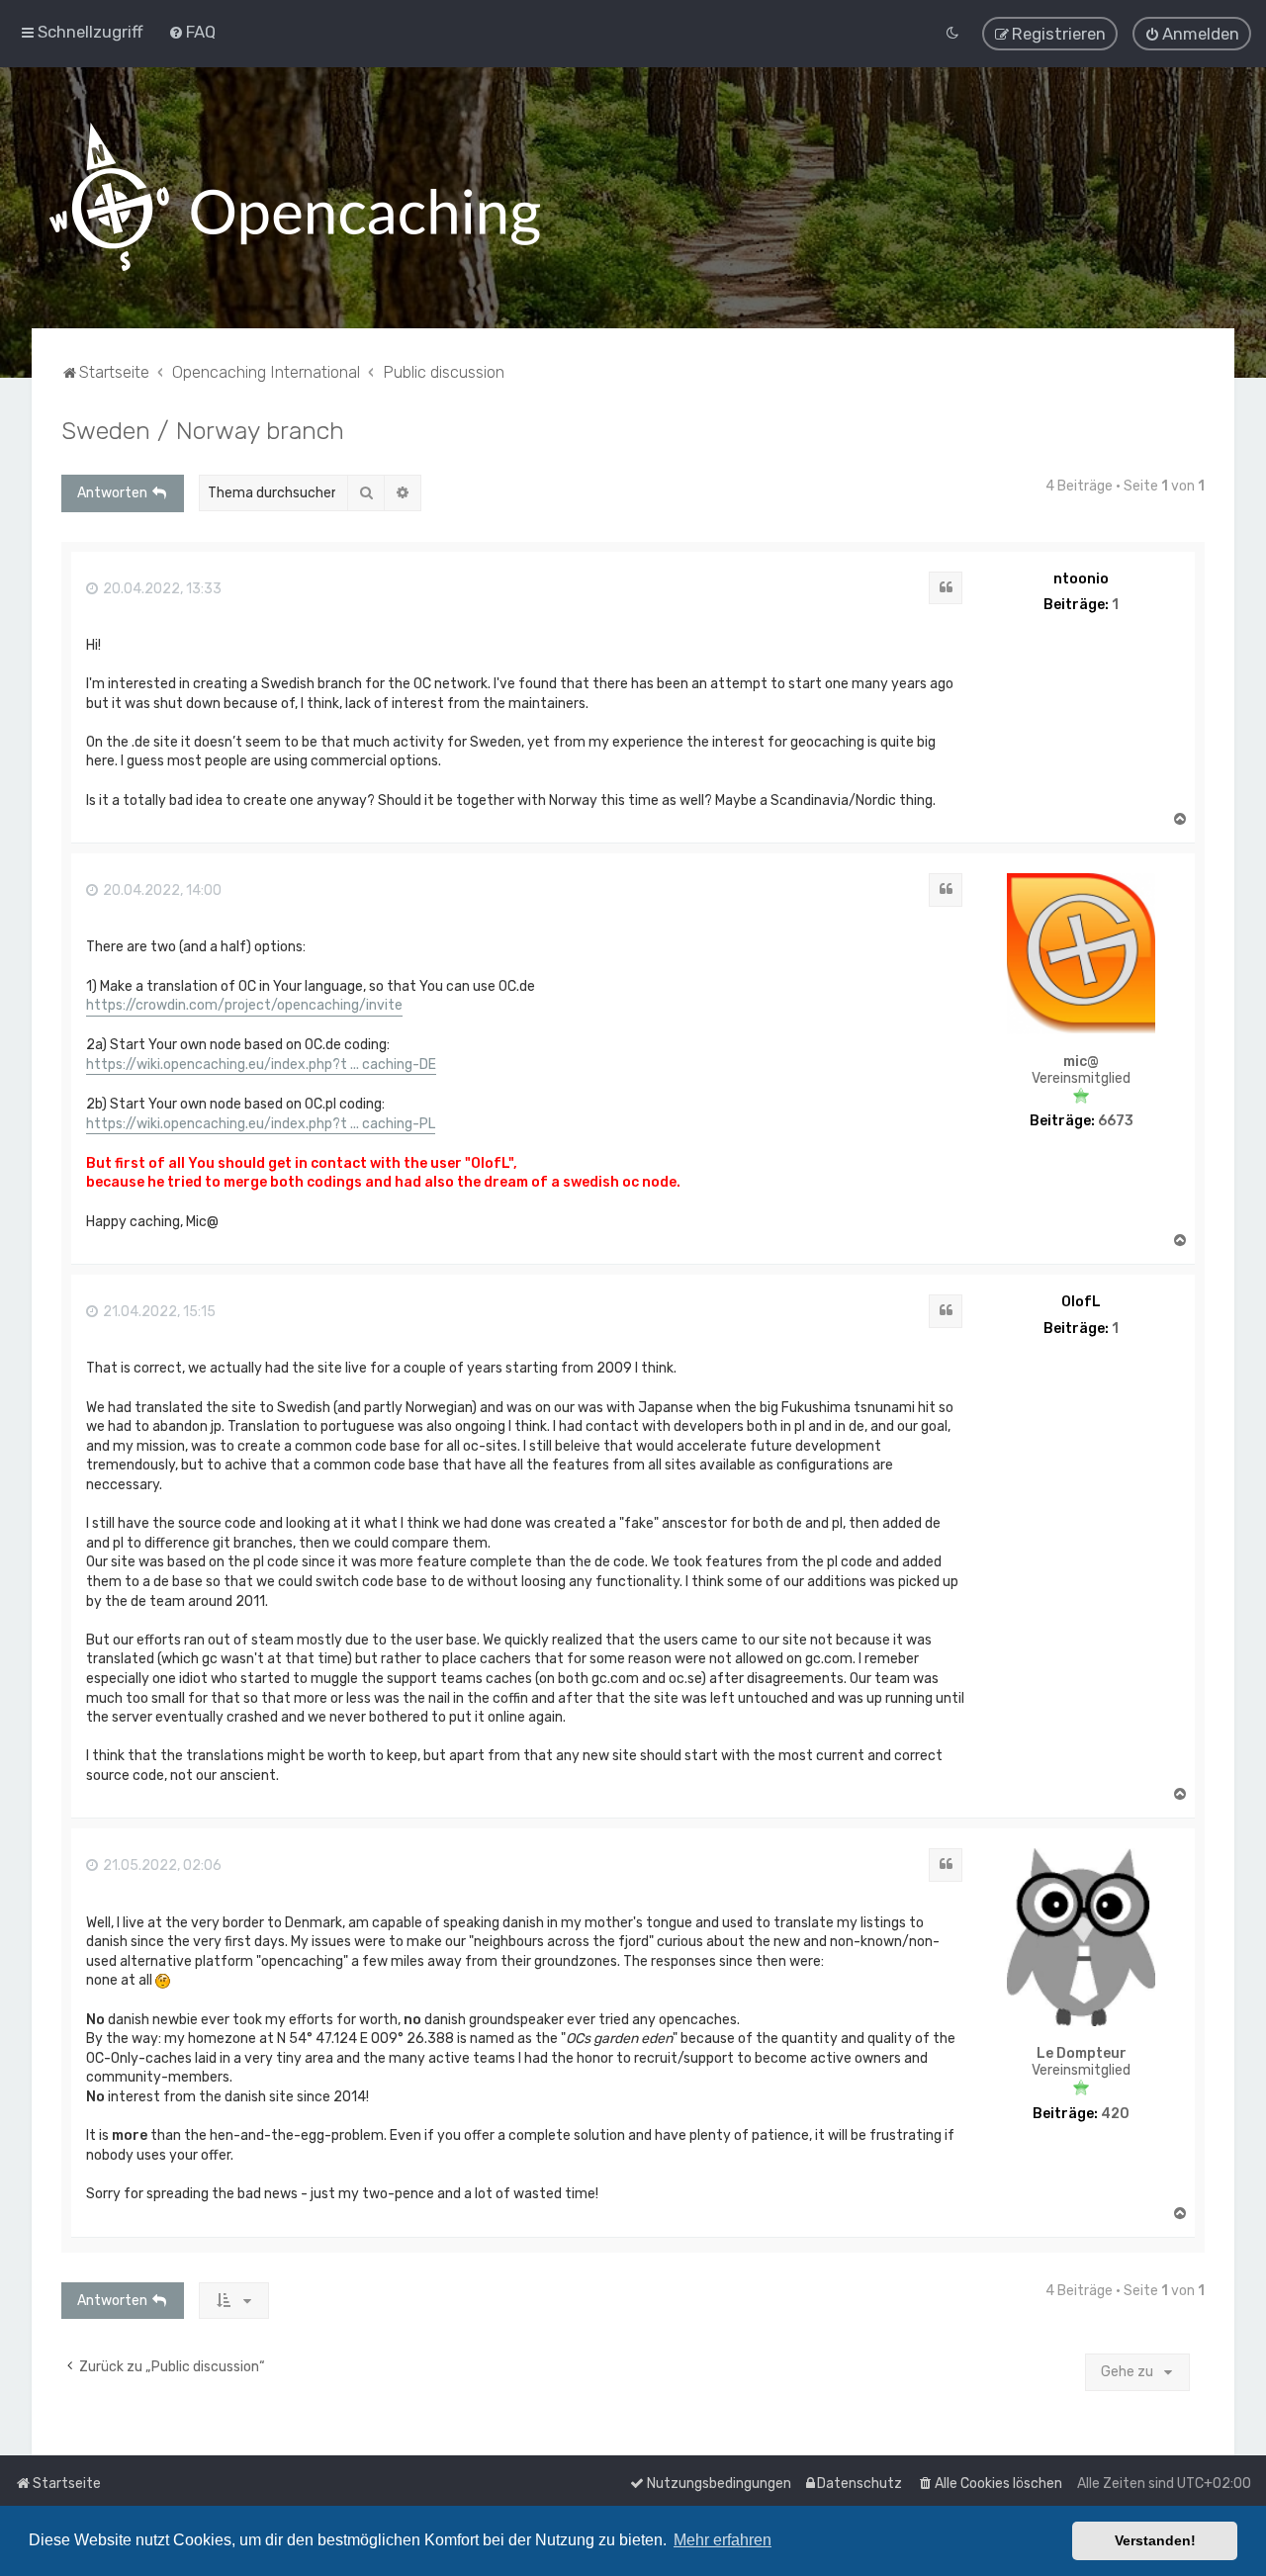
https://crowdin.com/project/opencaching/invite (244, 1005)
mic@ (1081, 1062)
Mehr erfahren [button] (723, 2540)
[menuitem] (192, 32)
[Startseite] (295, 198)
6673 (1116, 1121)
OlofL (1081, 1302)
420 (1115, 2114)
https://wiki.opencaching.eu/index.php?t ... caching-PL (261, 1124)
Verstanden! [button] (1155, 2540)
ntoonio (1081, 579)
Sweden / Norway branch (203, 430)
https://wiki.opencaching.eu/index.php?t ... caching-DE (261, 1065)
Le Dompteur (1082, 2054)
